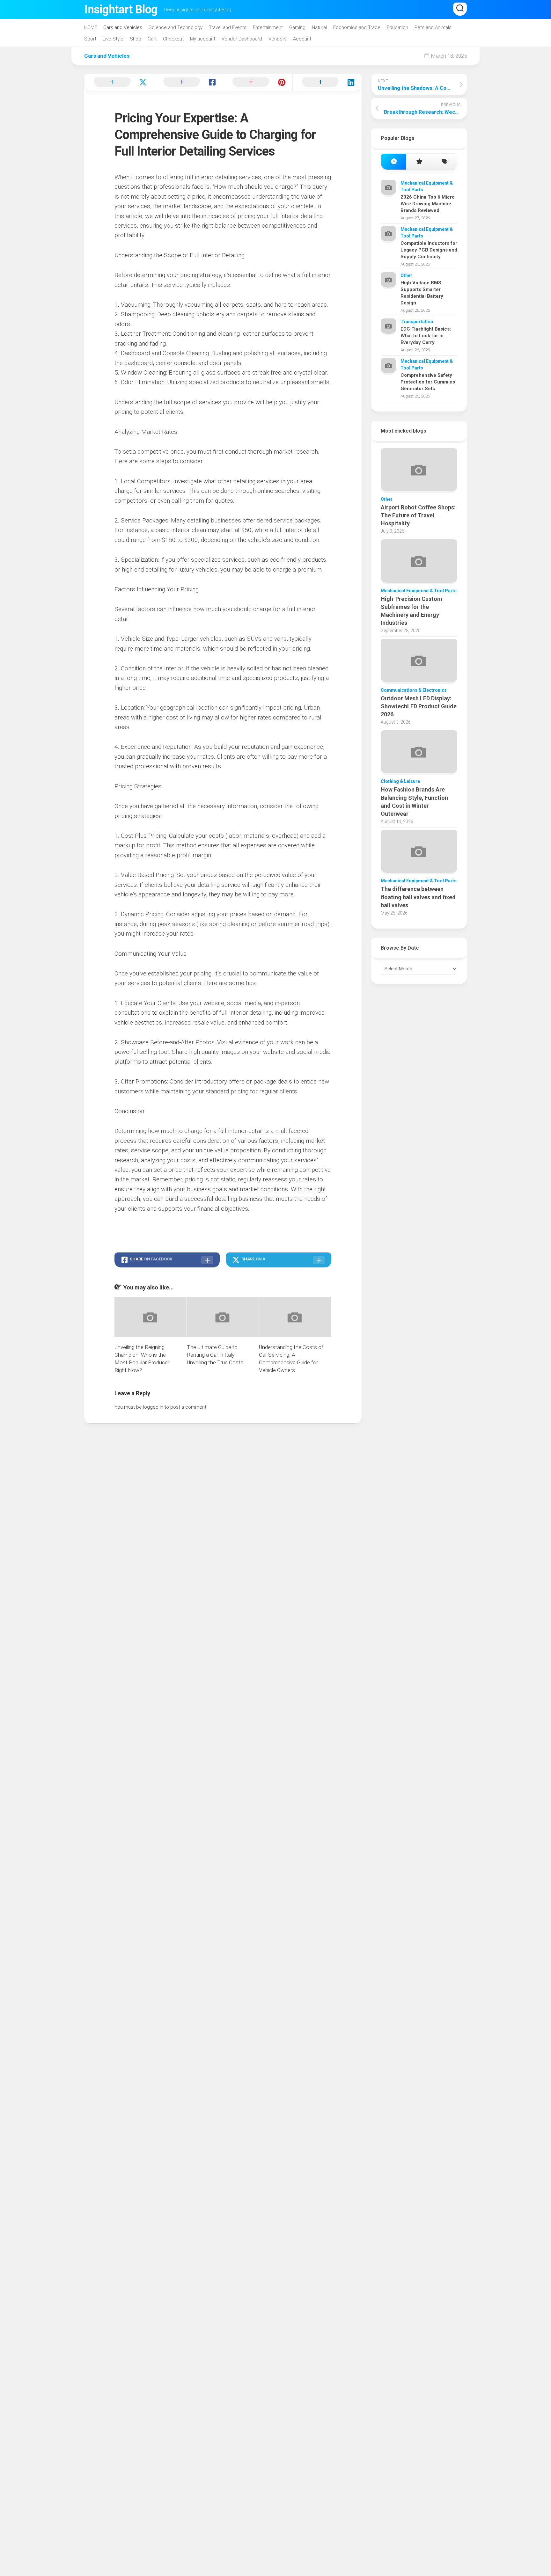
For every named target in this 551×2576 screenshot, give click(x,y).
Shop (136, 39)
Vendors (278, 39)
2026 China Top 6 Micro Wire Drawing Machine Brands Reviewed (428, 204)
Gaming (297, 27)
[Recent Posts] (394, 162)
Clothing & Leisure (400, 781)
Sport (90, 39)
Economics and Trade (357, 27)
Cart (152, 39)
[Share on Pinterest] (258, 83)
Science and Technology (176, 27)
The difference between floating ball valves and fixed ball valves (418, 897)
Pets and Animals (433, 27)
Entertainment (268, 27)
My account (203, 39)
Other (406, 275)
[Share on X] (119, 83)
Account (302, 39)
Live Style (113, 39)
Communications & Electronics (414, 690)
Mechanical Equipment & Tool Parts (419, 591)
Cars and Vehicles (123, 27)
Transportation (417, 322)
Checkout (173, 39)
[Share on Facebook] (188, 83)
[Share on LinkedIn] (327, 83)
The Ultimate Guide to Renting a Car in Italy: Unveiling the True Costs (215, 1355)
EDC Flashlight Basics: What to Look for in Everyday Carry (426, 336)
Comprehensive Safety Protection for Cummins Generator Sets (428, 382)
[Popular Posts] (419, 162)
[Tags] (444, 162)
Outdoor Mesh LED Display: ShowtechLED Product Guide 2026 (419, 706)
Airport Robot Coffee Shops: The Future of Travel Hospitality (418, 515)
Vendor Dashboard (242, 39)
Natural (319, 27)
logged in (153, 1407)
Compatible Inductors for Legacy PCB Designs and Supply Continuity (429, 250)
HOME (91, 27)
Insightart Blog (121, 10)
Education (397, 27)
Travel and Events (228, 27)
